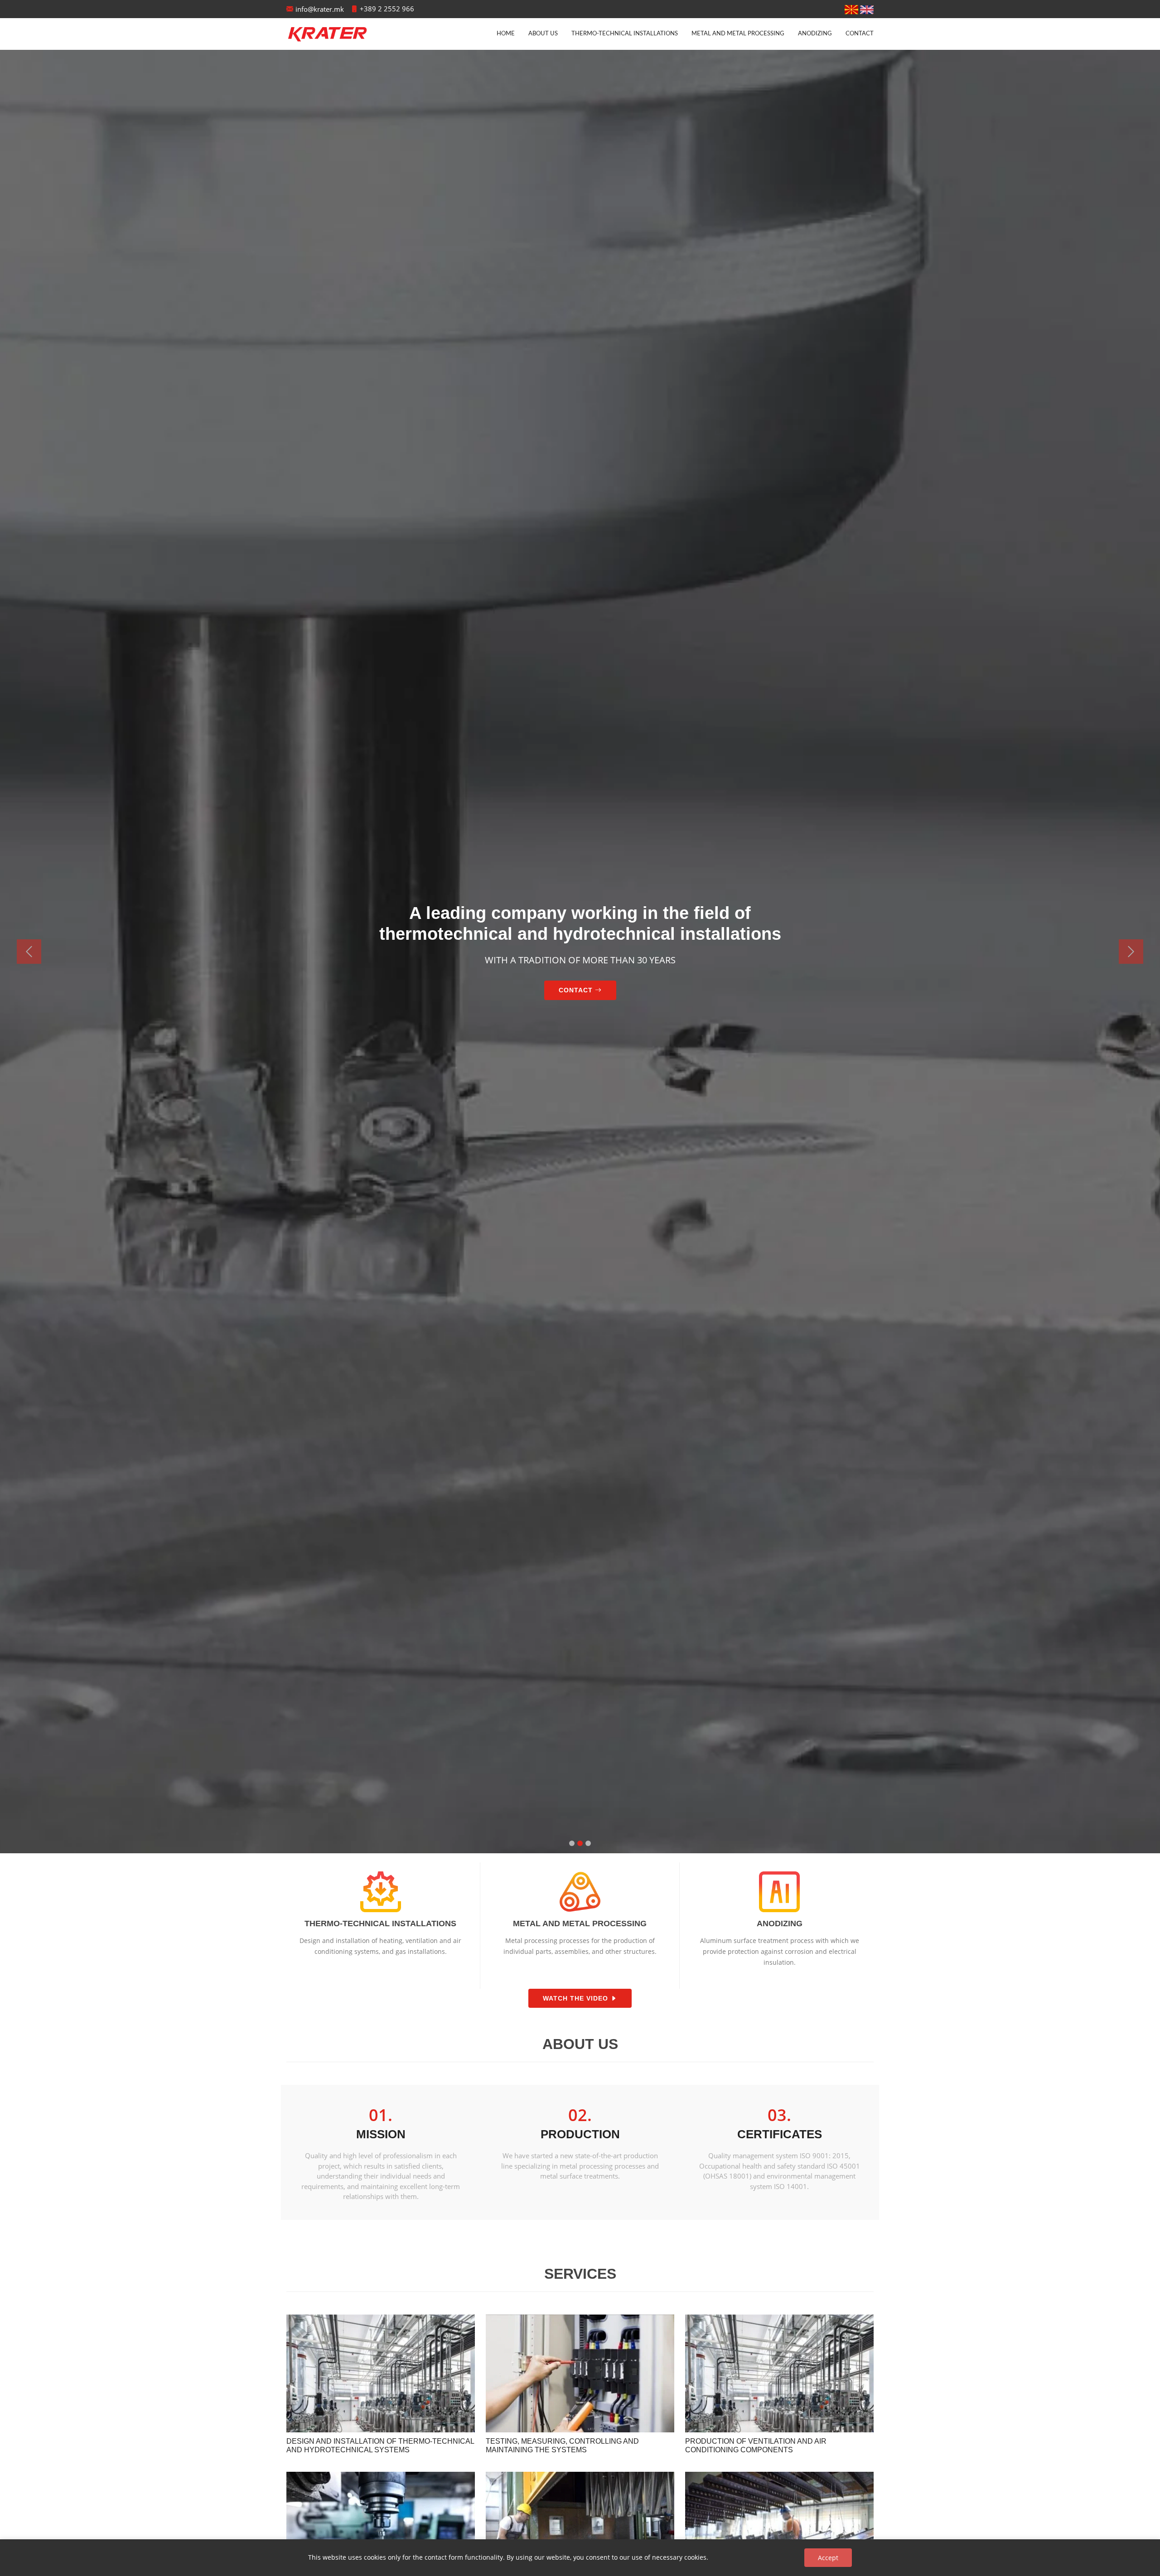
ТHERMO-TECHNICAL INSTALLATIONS (625, 34)
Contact (860, 34)
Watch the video (577, 1999)
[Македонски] (851, 9)
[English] (867, 9)
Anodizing (815, 34)
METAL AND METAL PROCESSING (738, 34)
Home (506, 34)
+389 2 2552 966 (387, 9)
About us (543, 34)
